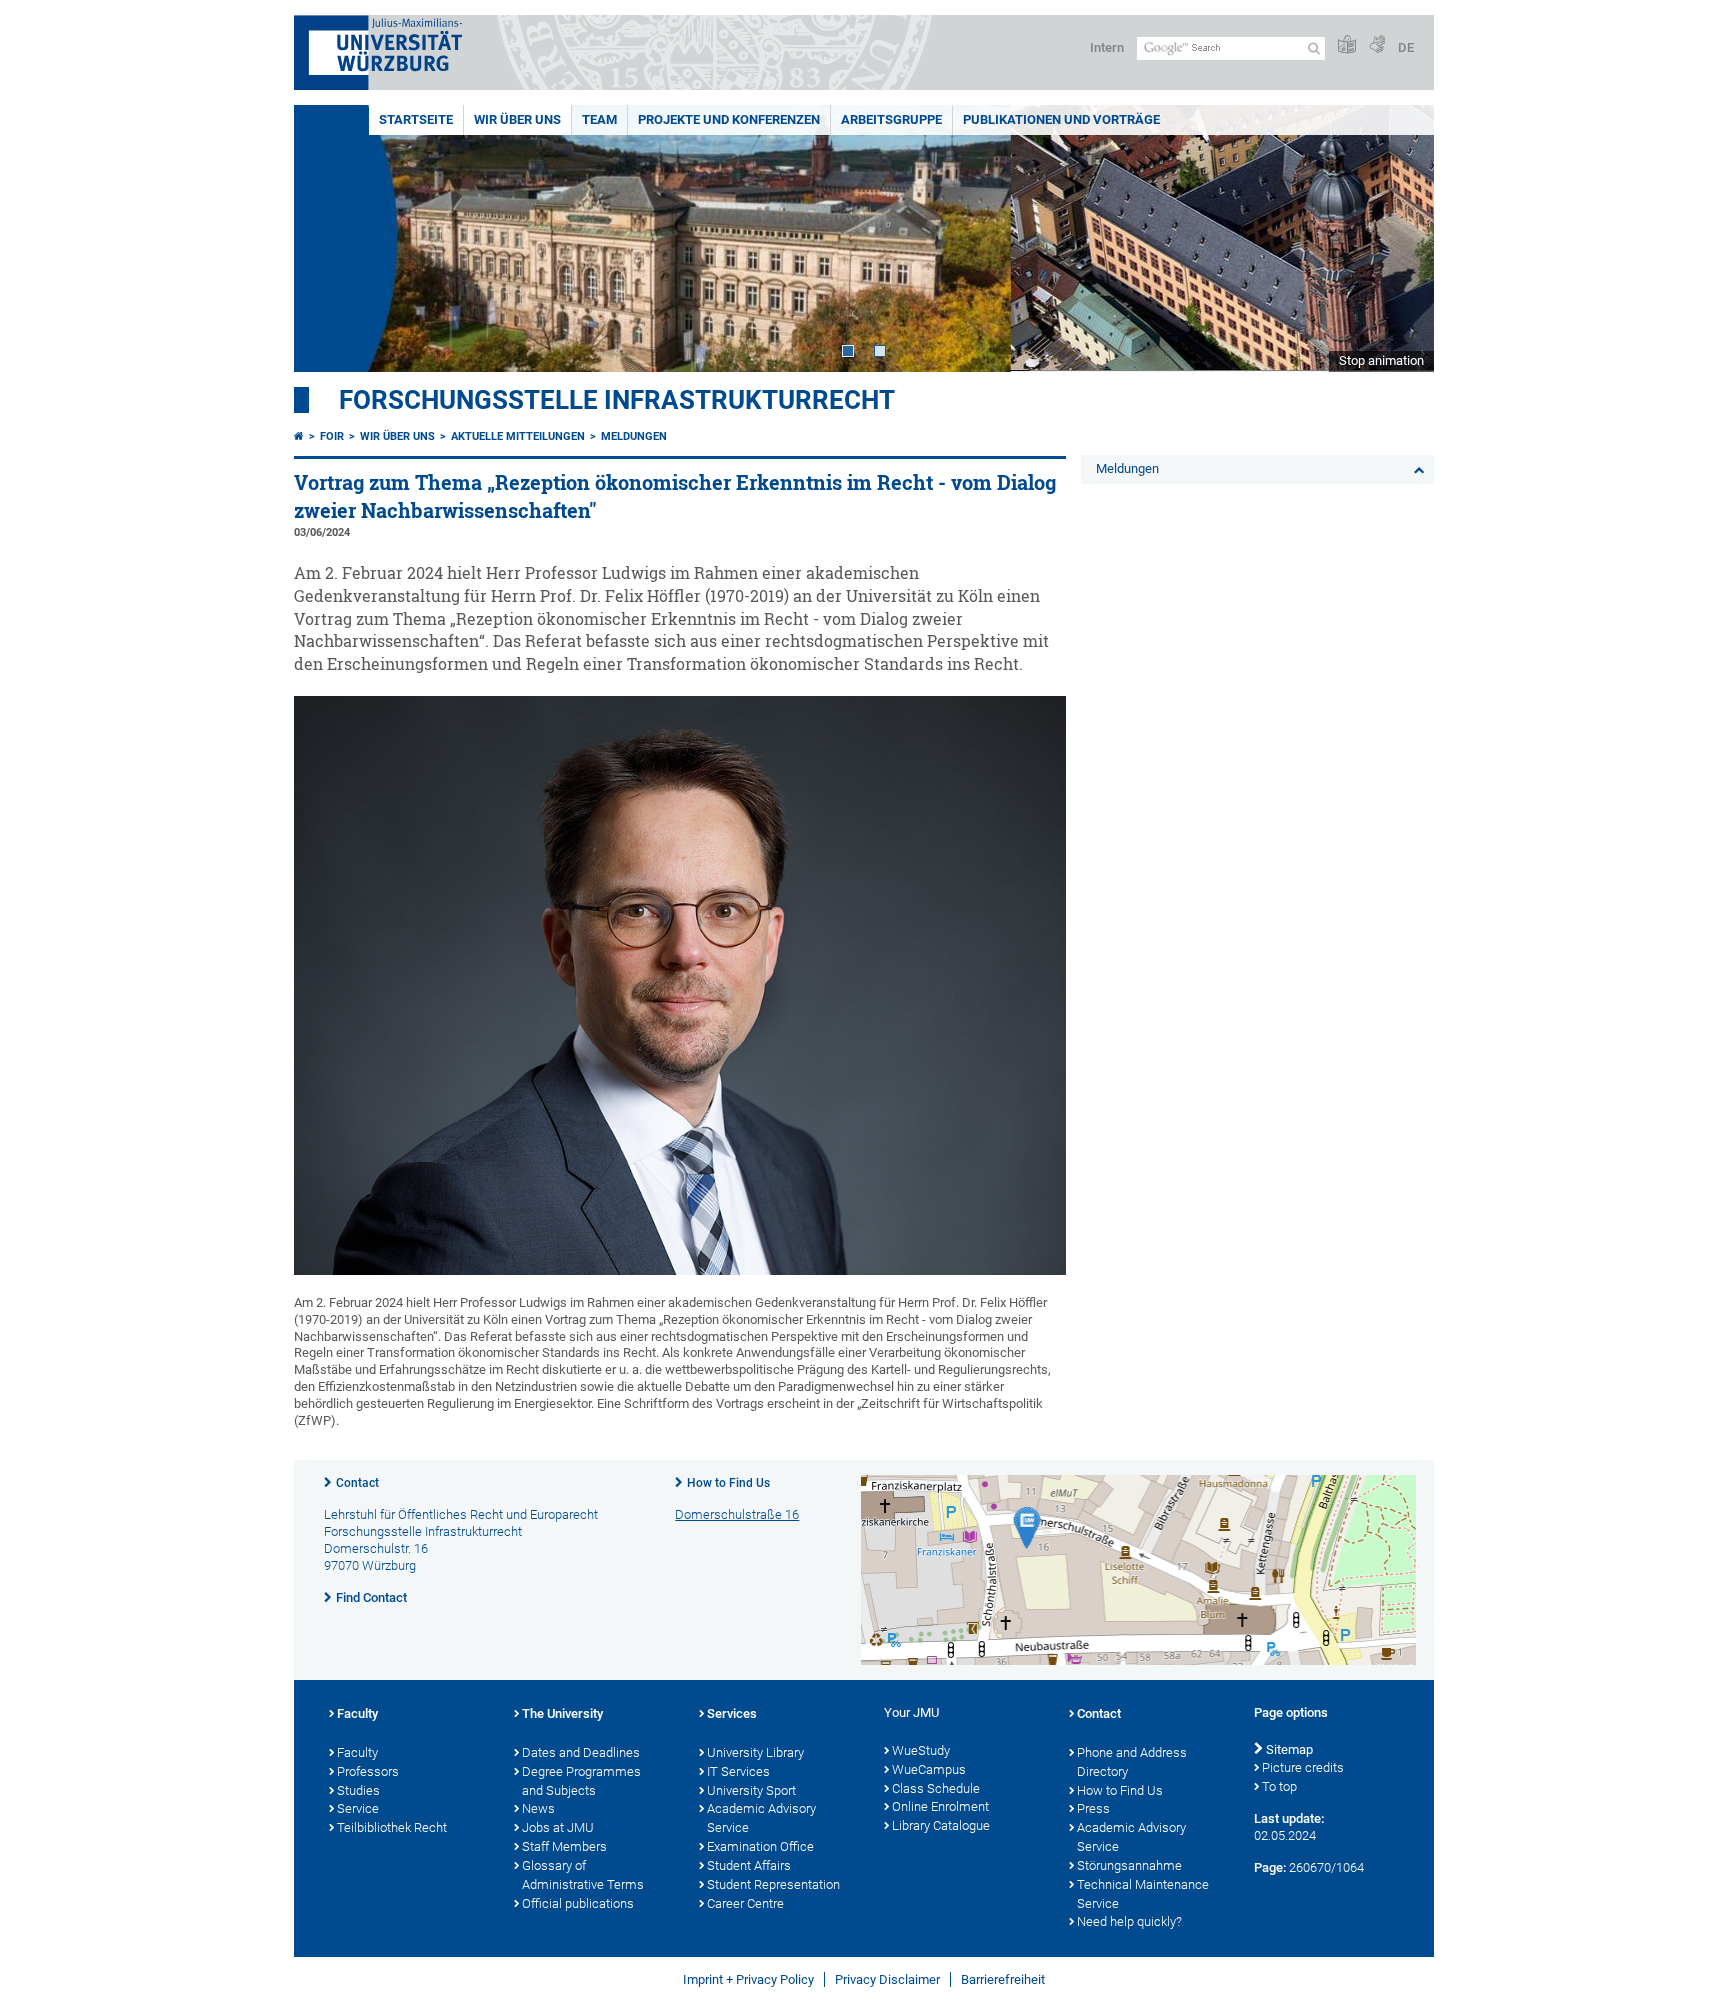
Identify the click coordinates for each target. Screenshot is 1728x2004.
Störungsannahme (1129, 1865)
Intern (1107, 47)
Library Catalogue (941, 1825)
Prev (329, 238)
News (538, 1808)
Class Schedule (936, 1788)
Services (732, 1713)
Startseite (416, 119)
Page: (1270, 1867)
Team (599, 119)
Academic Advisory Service (761, 1818)
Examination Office (760, 1846)
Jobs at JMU (558, 1827)
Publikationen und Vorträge (1061, 119)
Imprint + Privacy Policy (748, 1979)
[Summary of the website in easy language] (1347, 45)
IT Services (738, 1771)
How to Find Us (728, 1483)
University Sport (751, 1790)
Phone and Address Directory (1132, 1762)
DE (1406, 47)
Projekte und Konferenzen (729, 119)
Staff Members (564, 1846)
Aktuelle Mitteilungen (518, 436)
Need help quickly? (1129, 1921)
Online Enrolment (940, 1806)
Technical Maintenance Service (1143, 1894)
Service (358, 1808)
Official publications (578, 1903)
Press (1093, 1808)
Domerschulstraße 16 (737, 1514)
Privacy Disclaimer (887, 1979)
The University (562, 1713)
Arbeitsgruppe (891, 119)
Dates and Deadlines (581, 1752)
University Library (755, 1752)
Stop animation (1381, 360)
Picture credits (1303, 1767)
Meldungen (634, 436)
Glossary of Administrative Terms (583, 1875)
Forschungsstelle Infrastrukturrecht (617, 400)
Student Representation (773, 1884)
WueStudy (921, 1750)
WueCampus (929, 1769)
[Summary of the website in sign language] (1377, 45)
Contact (357, 1483)
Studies (358, 1790)
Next (1399, 238)
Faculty (357, 1713)
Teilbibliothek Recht (392, 1827)
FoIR (332, 436)
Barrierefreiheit (1003, 1979)
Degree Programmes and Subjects (581, 1781)
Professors (368, 1771)
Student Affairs (749, 1865)
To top (1279, 1786)
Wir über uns (517, 119)
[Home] (299, 436)
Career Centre (745, 1903)
